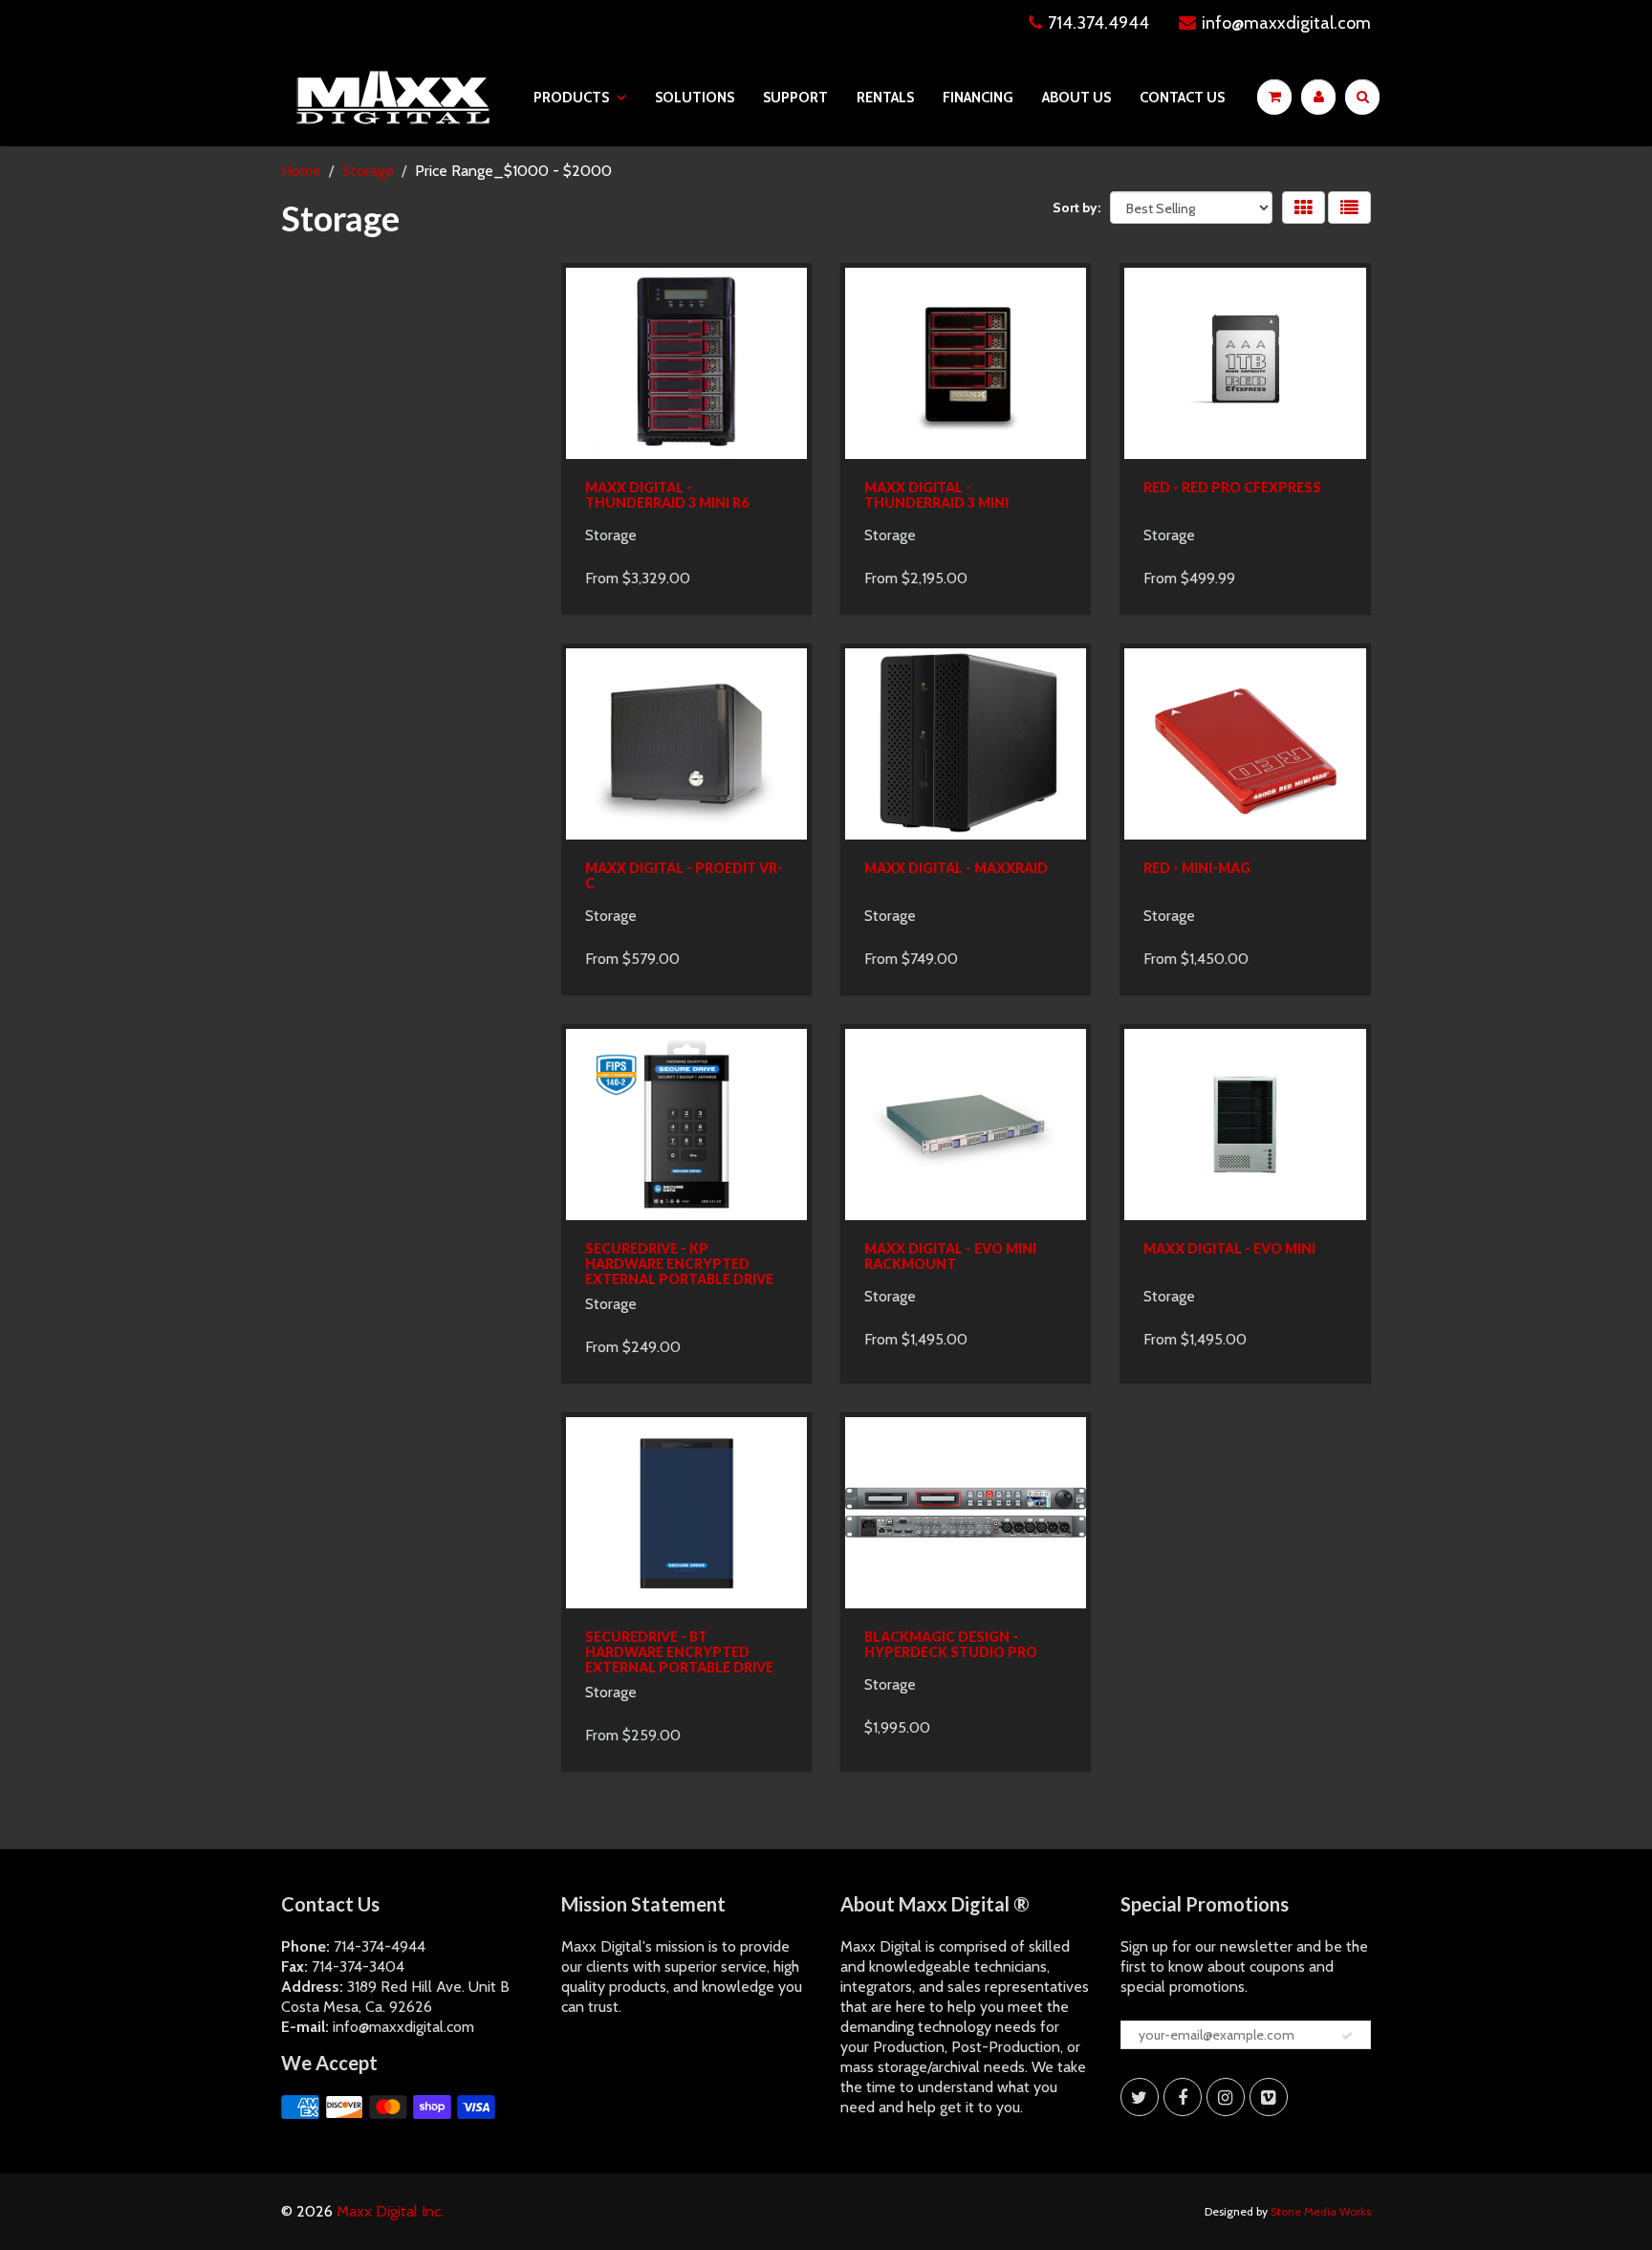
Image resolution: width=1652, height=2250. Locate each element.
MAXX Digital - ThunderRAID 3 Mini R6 (667, 495)
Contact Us (1182, 98)
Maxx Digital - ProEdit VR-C (684, 875)
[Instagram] (1226, 2097)
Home (301, 171)
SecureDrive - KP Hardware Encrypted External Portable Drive (679, 1264)
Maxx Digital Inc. (390, 2211)
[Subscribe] (1347, 2036)
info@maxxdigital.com (1286, 23)
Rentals (885, 98)
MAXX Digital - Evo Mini (1229, 1248)
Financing (978, 98)
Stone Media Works (1321, 2211)
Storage (368, 171)
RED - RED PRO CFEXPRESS (1232, 487)
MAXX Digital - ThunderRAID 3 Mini (936, 495)
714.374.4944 (1098, 23)
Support (795, 98)
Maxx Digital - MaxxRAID (956, 868)
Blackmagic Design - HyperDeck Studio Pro (951, 1644)
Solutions (695, 98)
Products (571, 98)
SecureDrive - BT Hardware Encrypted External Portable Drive (679, 1652)
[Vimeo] (1269, 2097)
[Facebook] (1183, 2097)
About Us (1076, 98)
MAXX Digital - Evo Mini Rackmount (950, 1256)
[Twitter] (1140, 2097)
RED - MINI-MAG (1197, 868)
